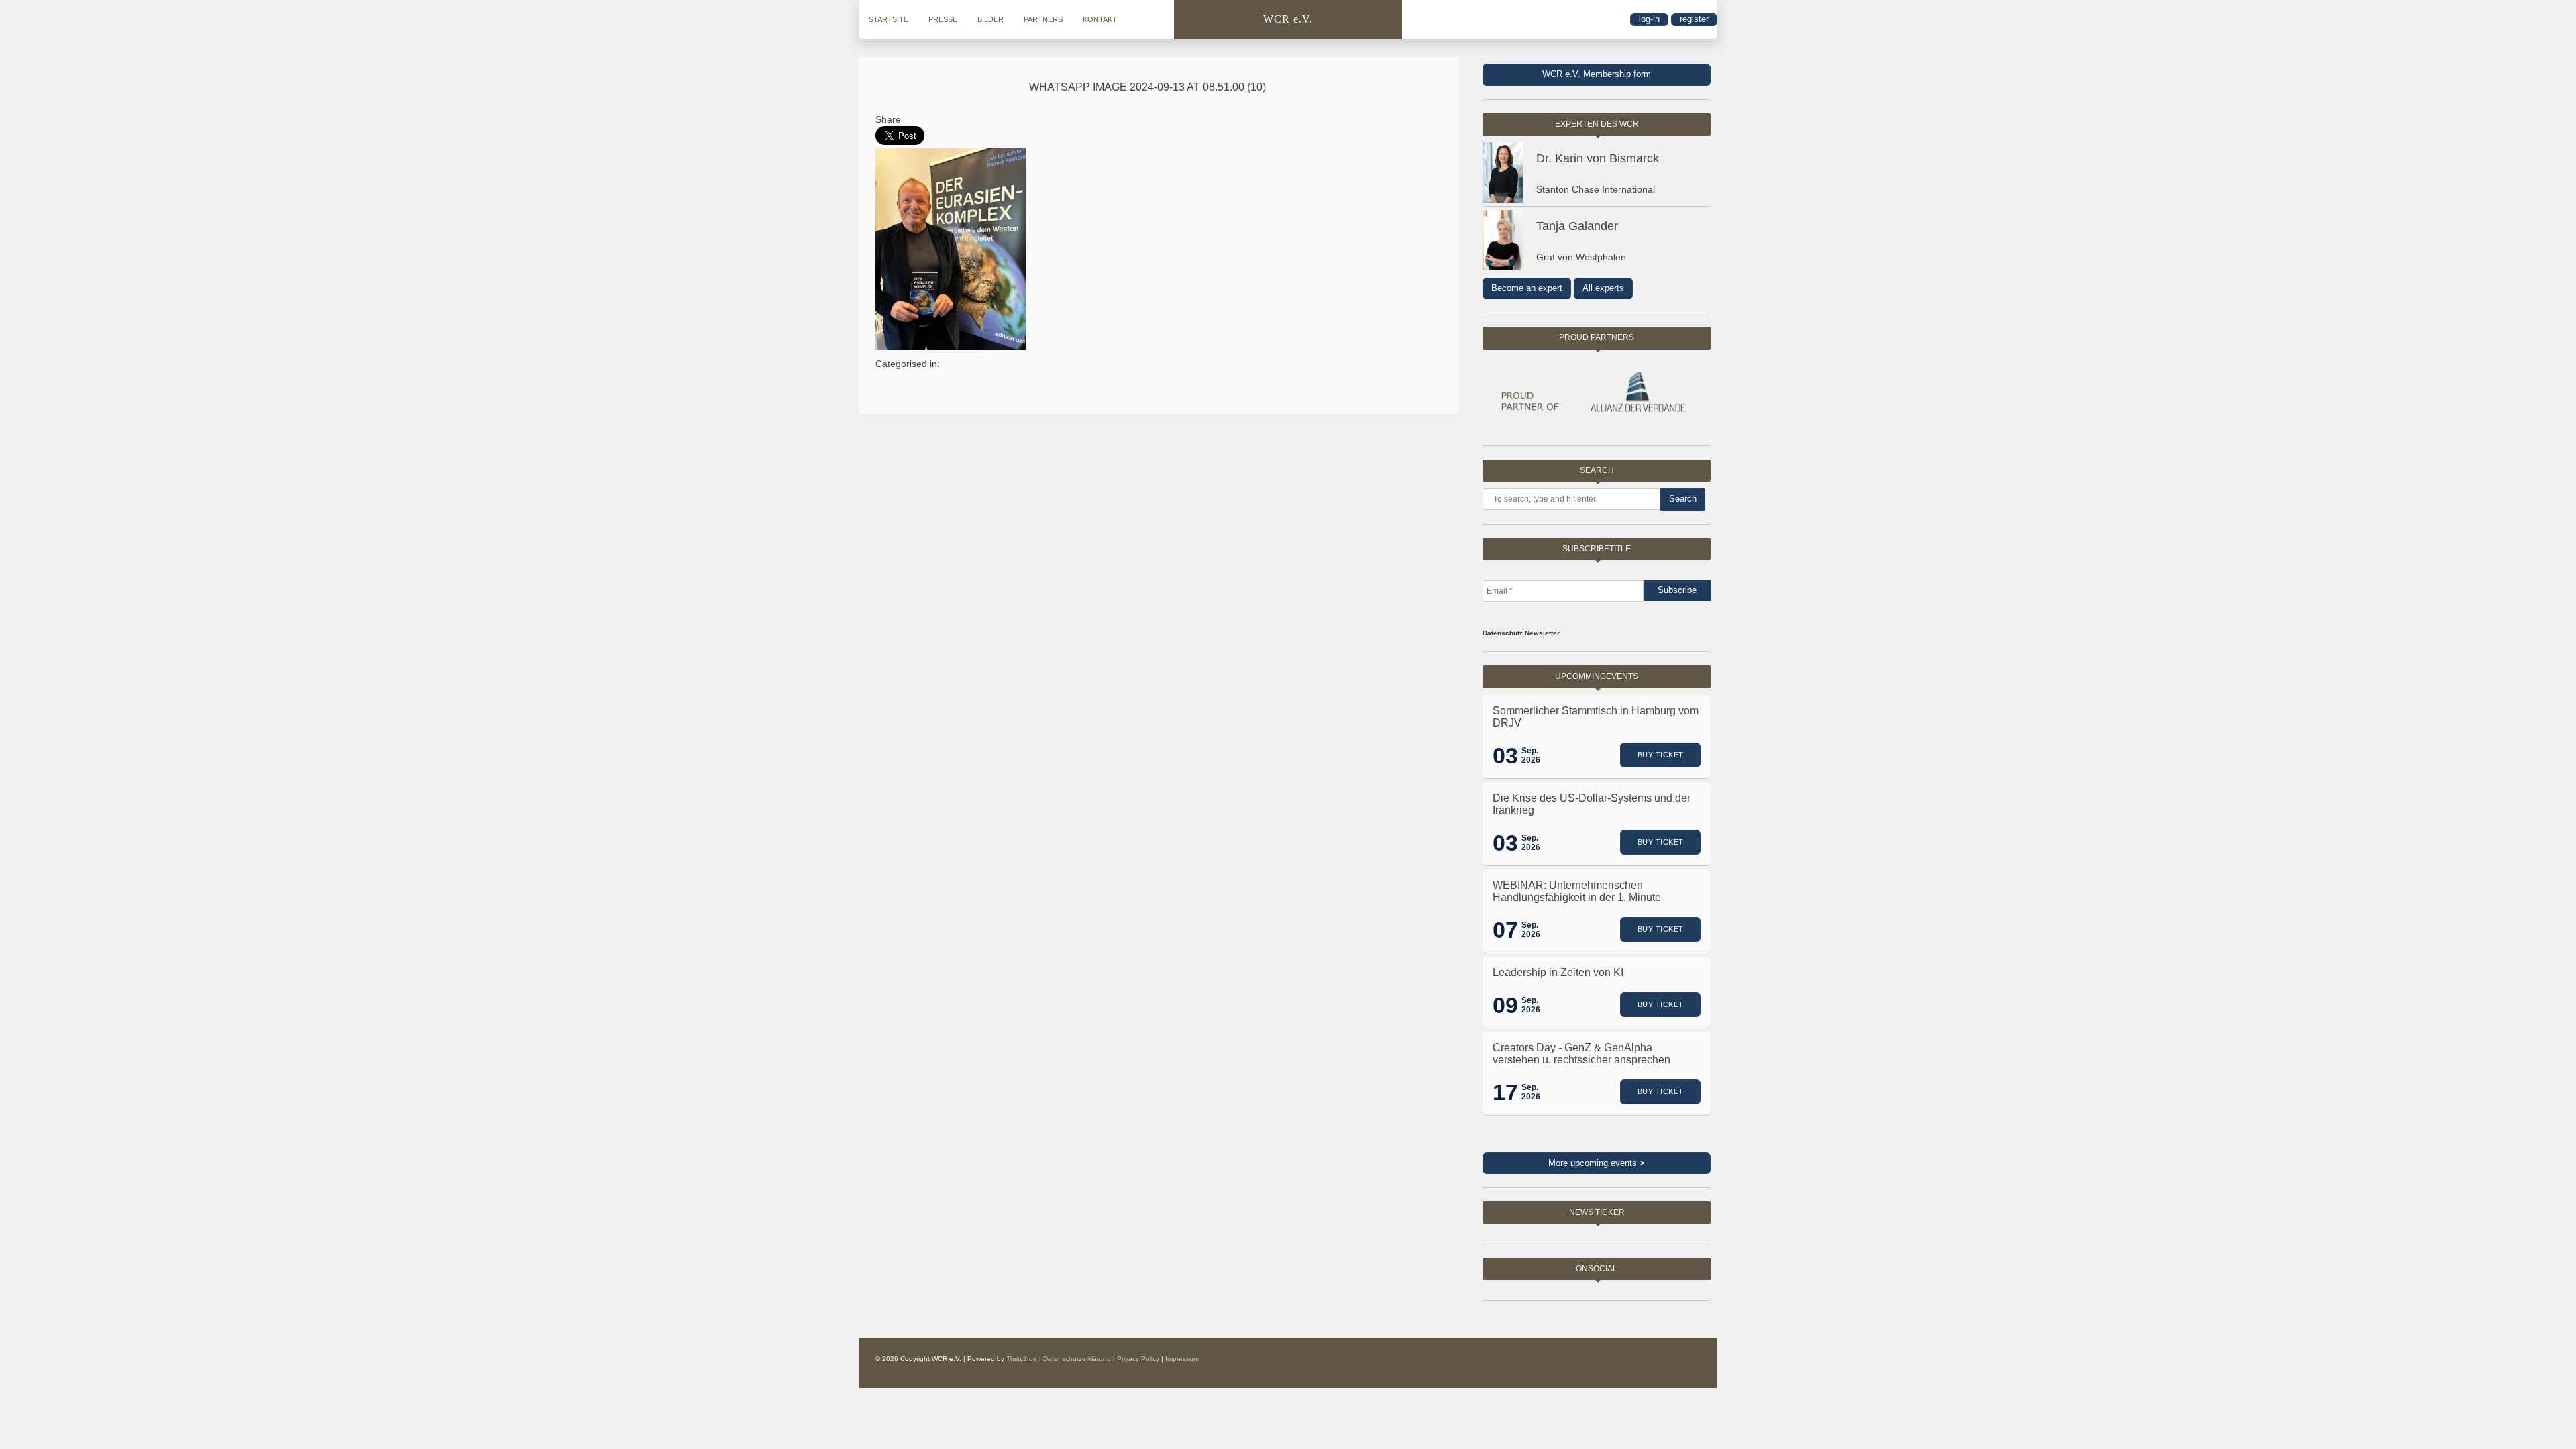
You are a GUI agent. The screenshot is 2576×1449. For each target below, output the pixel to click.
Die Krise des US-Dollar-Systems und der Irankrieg (1592, 804)
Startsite (889, 19)
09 (1505, 1005)
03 (1505, 755)
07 (1505, 930)
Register (1694, 19)
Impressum (1182, 1359)
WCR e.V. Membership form (1597, 74)
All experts (1603, 288)
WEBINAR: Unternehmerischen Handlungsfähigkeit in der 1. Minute (1577, 891)
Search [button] (1683, 499)
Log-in (1649, 19)
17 (1505, 1092)
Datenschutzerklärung (1077, 1359)
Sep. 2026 (1531, 755)
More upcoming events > (1597, 1163)
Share (888, 119)
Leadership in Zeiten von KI (1558, 972)
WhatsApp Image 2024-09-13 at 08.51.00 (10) (1147, 87)
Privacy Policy (1138, 1359)
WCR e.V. (1288, 19)
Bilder (990, 19)
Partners (1043, 19)
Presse (943, 19)
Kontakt (1100, 19)
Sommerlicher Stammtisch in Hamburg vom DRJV (1596, 717)
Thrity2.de (1022, 1359)
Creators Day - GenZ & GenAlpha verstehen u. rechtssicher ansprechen (1581, 1054)
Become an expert (1527, 288)
